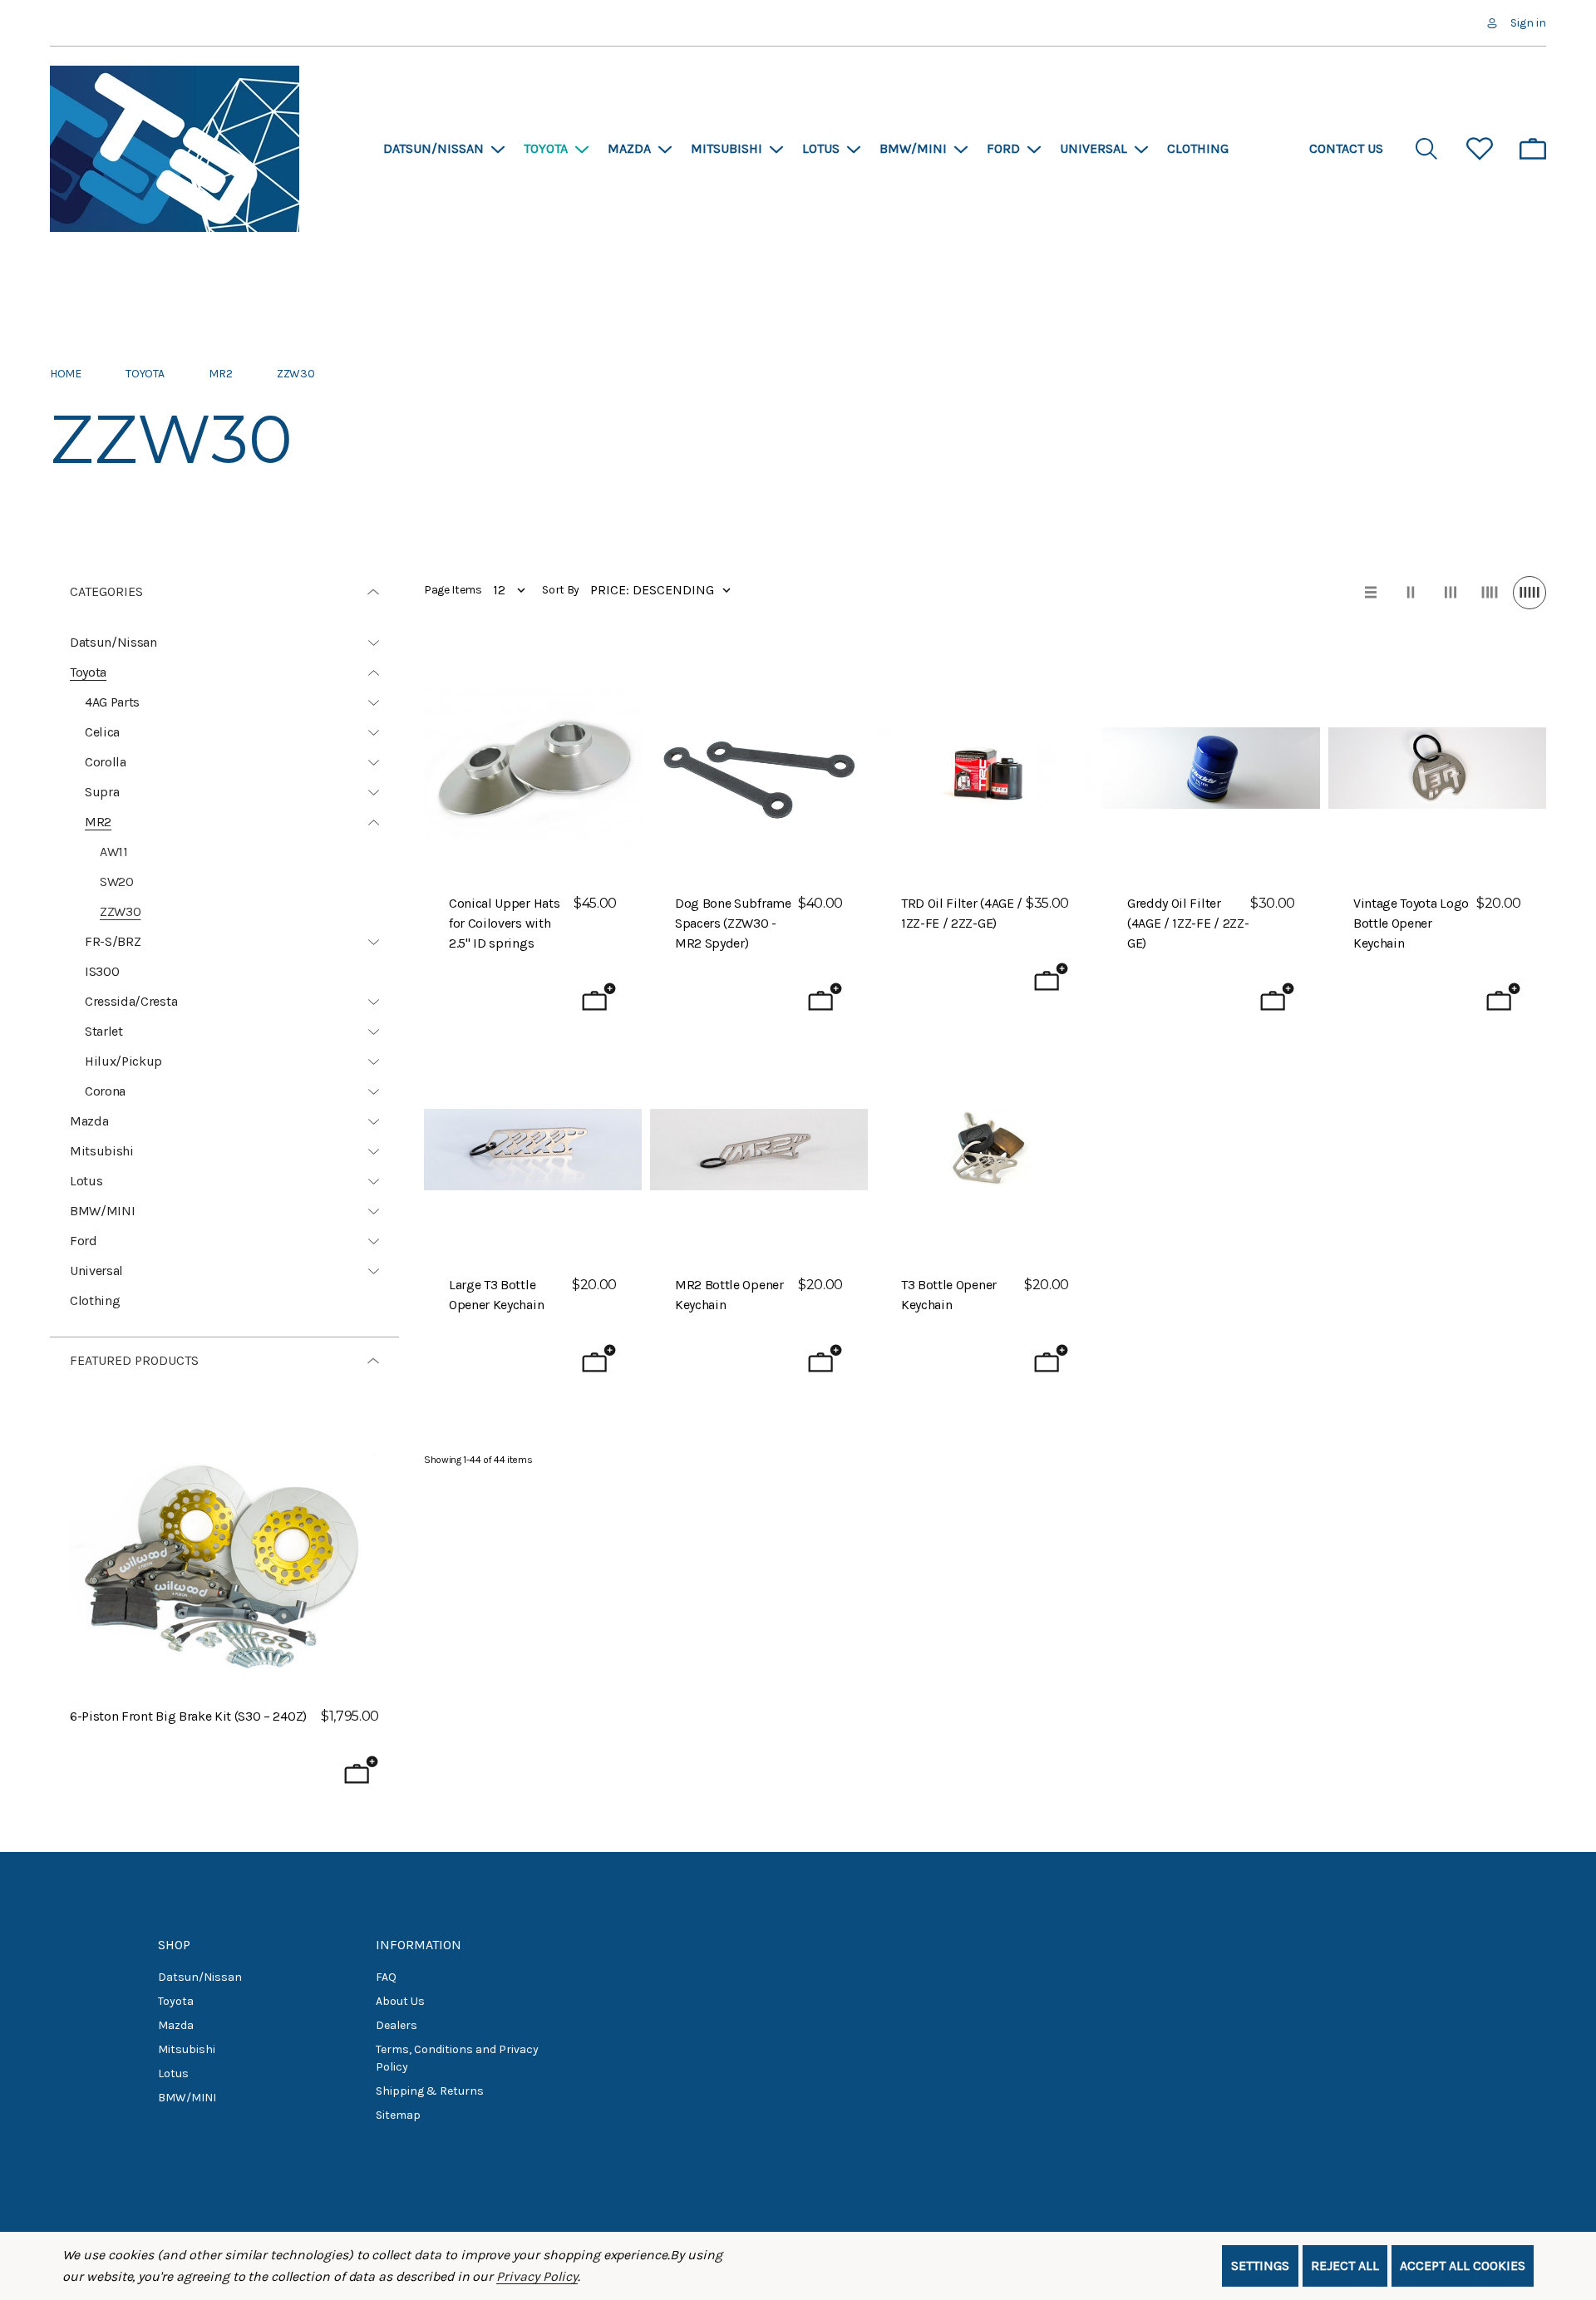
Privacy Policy (537, 2276)
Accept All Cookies (1463, 2266)
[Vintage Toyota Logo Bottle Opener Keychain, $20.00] (1437, 768)
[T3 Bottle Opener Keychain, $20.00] (985, 1150)
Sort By (561, 590)
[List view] (1371, 593)
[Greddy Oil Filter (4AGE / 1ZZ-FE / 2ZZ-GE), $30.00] (1211, 768)
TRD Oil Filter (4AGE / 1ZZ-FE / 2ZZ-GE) (962, 913)
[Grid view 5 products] (1529, 593)
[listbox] (664, 590)
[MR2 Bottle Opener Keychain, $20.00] (759, 1150)
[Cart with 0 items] (1533, 149)
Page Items (453, 590)
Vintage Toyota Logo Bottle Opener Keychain (1411, 923)
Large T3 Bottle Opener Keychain (496, 1295)
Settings (1260, 2266)
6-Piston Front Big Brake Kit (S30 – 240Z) (188, 1716)
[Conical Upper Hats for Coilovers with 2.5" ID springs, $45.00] (533, 768)
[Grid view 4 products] (1490, 593)
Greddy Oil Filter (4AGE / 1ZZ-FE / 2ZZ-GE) (1188, 923)
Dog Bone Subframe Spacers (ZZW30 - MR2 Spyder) (733, 923)
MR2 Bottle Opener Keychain (729, 1295)
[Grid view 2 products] (1411, 593)
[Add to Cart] (361, 1770)
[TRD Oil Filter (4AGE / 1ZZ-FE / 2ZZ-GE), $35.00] (985, 768)
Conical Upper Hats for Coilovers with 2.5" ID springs (504, 923)
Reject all (1345, 2266)
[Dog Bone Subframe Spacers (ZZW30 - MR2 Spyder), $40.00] (759, 768)
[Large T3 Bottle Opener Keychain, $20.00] (533, 1150)
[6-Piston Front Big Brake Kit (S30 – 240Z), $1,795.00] (224, 1552)
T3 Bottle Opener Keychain (949, 1295)
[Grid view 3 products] (1451, 593)
